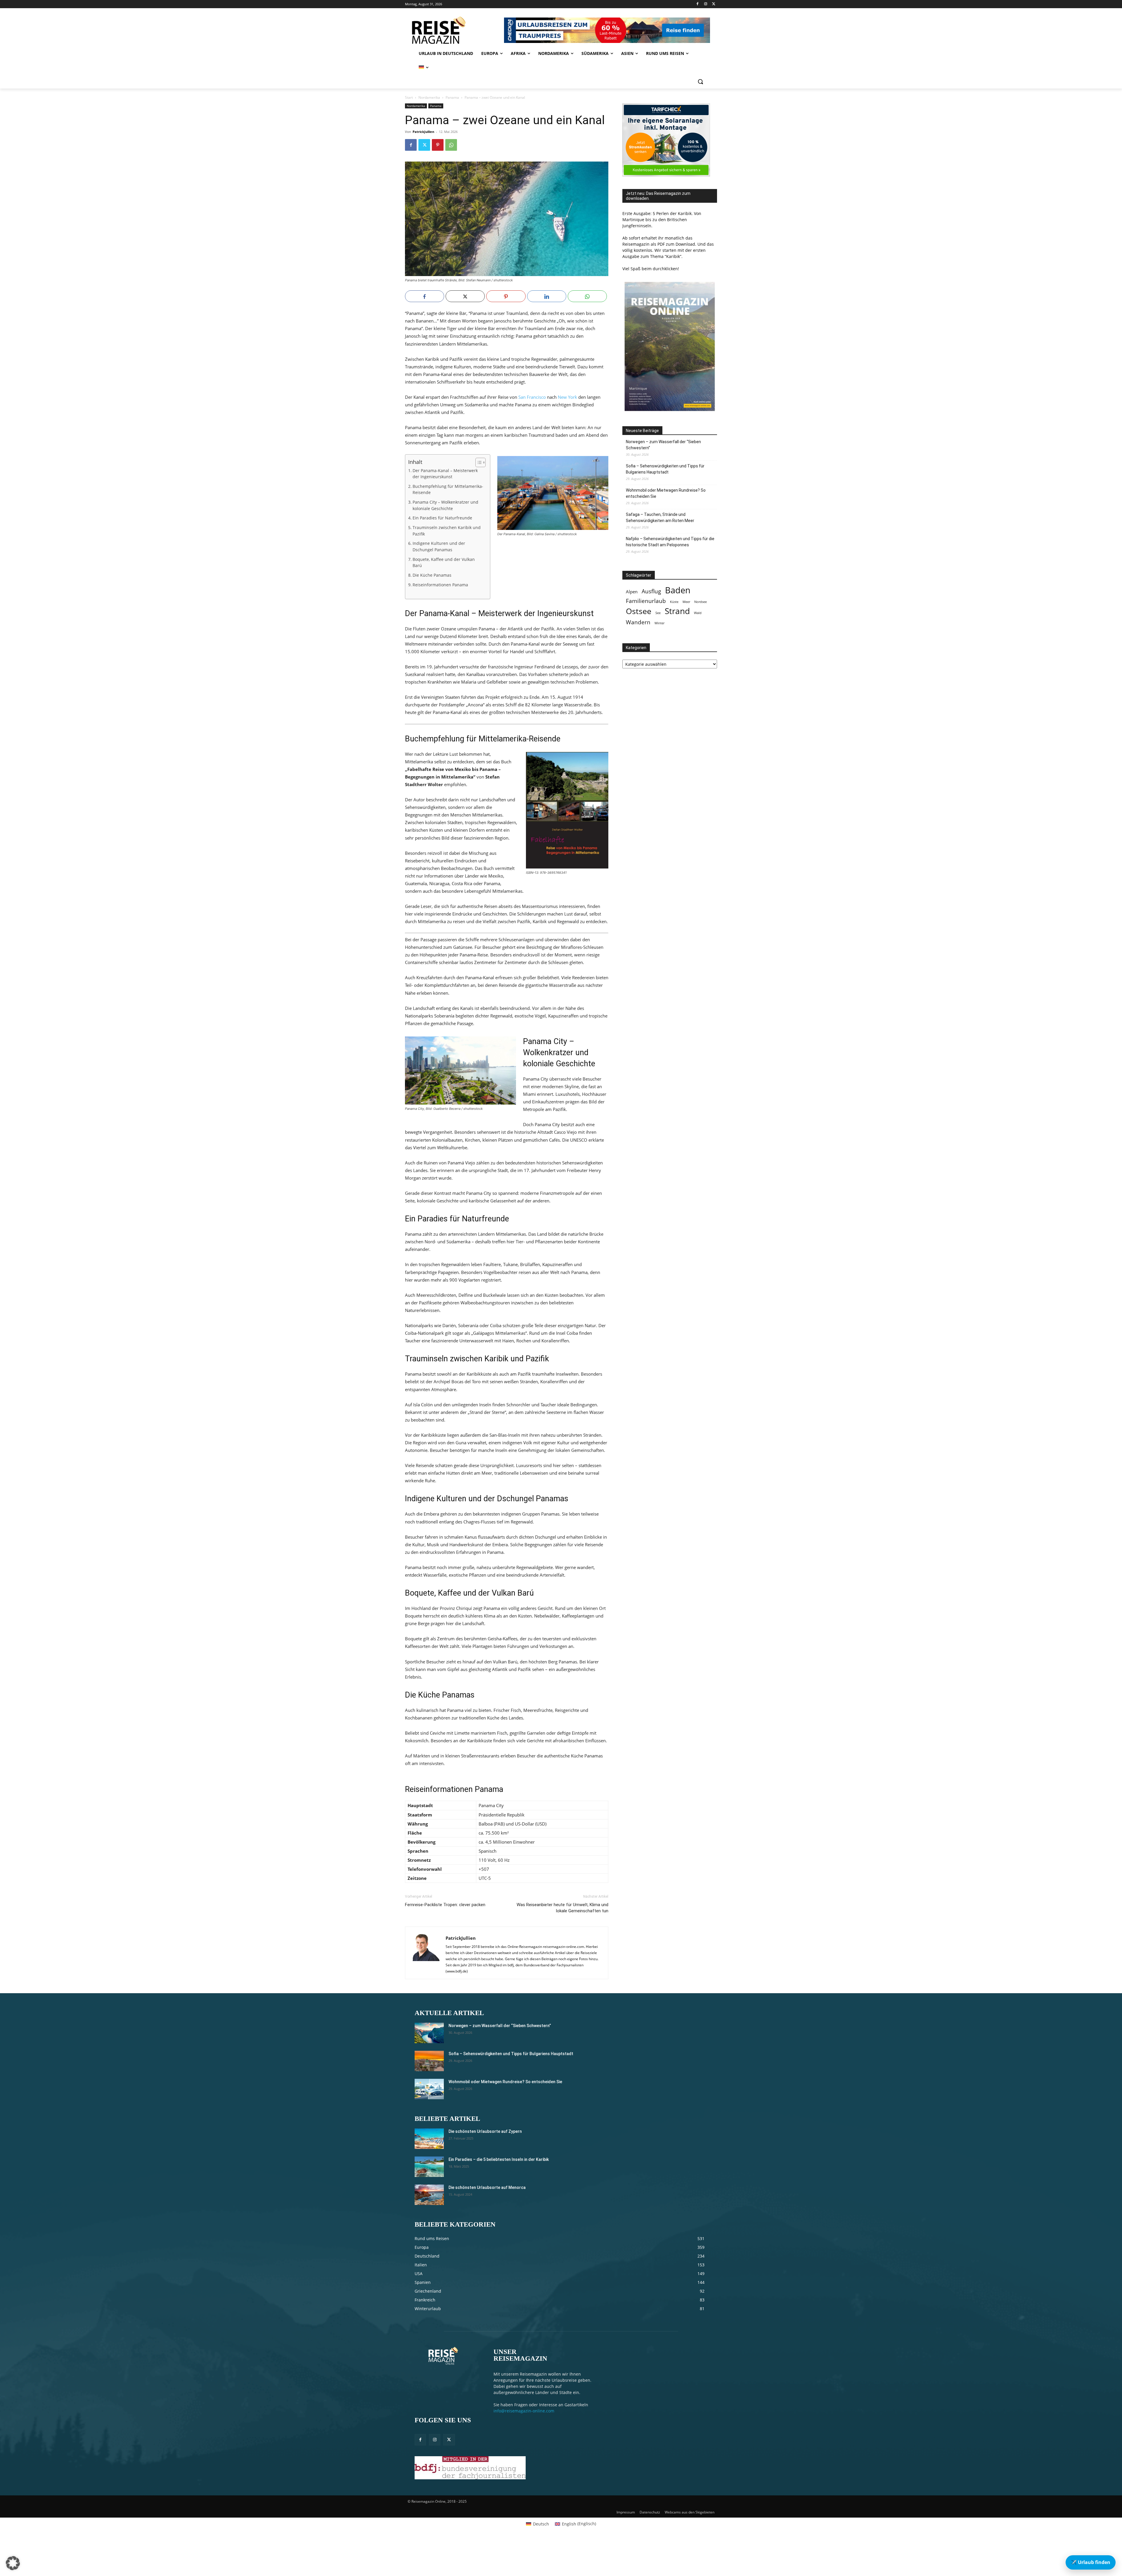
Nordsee (701, 602)
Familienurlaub (646, 601)
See (658, 613)
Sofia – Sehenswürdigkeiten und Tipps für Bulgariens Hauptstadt (665, 469)
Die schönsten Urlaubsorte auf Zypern (485, 2131)
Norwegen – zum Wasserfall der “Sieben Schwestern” (663, 445)
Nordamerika (429, 97)
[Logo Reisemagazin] (454, 30)
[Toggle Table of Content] (478, 462)
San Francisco (532, 397)
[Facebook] (698, 4)
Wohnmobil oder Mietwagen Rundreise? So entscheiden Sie (666, 493)
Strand (677, 611)
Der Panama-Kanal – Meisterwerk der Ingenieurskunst (445, 474)
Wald (698, 613)
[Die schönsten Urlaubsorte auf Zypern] (429, 2139)
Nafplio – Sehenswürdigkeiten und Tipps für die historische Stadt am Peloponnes (670, 542)
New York (567, 397)
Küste (674, 602)
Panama (452, 97)
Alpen (632, 592)
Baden (678, 590)
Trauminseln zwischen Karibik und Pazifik (447, 531)
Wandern (638, 622)
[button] (700, 82)
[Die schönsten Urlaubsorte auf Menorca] (429, 2195)
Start (409, 97)
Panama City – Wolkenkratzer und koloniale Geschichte (445, 505)
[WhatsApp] (451, 145)
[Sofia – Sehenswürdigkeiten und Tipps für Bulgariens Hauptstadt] (429, 2061)
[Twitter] (714, 4)
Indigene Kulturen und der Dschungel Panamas (439, 547)
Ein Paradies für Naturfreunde (442, 518)
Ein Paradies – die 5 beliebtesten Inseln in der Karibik (499, 2159)
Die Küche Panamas (432, 575)
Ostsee (639, 611)
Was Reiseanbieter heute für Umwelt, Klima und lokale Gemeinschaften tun (562, 1908)
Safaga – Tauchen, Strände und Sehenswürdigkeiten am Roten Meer (660, 518)
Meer (686, 602)
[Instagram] (705, 4)
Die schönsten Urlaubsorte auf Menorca (487, 2187)
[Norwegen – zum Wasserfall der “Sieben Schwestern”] (429, 2033)
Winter (659, 623)
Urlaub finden (1091, 2562)
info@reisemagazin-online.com (524, 2411)
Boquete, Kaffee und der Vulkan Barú (444, 563)
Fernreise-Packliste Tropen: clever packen (445, 1905)
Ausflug (651, 591)
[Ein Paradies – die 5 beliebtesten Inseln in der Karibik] (429, 2167)
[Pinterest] (438, 145)
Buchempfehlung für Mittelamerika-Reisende (448, 490)
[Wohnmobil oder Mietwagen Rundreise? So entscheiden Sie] (429, 2089)
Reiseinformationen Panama (440, 585)
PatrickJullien (423, 132)
